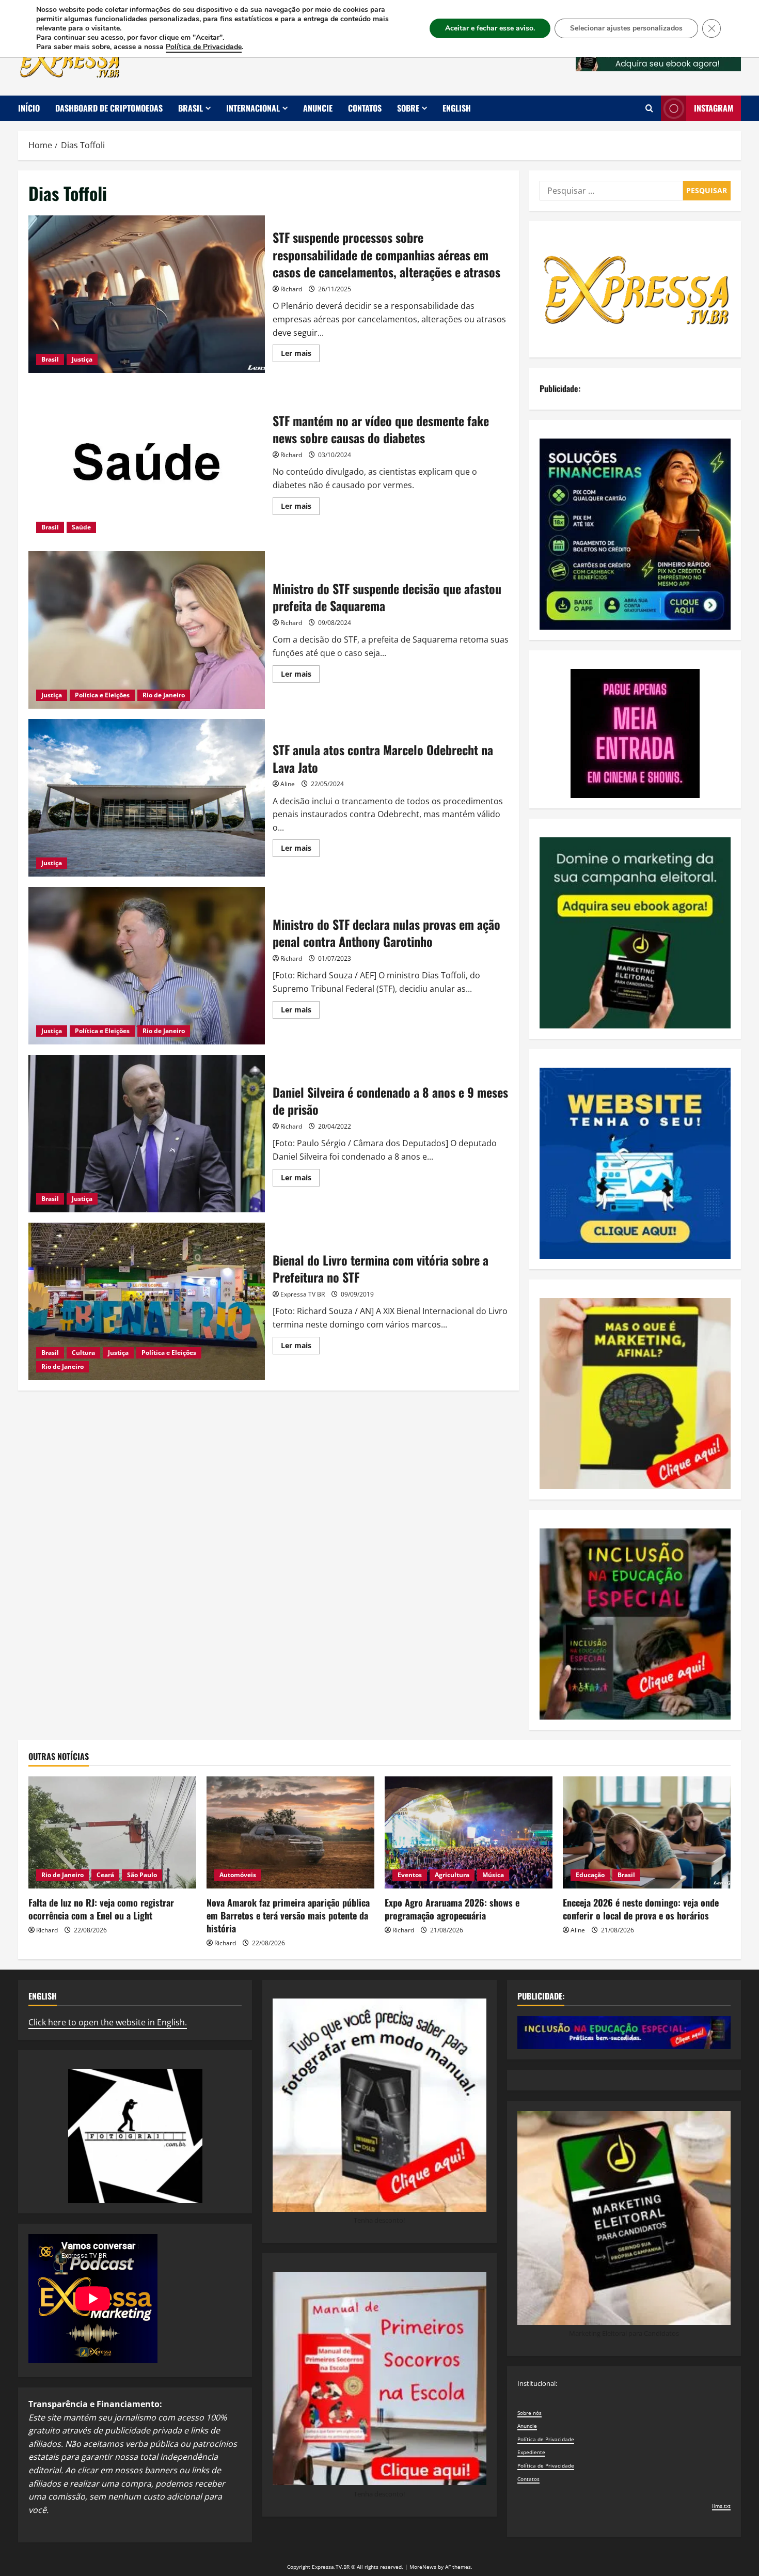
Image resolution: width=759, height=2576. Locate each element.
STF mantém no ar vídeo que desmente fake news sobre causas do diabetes (147, 462)
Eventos (410, 1875)
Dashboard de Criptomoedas (109, 108)
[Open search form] (649, 108)
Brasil (191, 108)
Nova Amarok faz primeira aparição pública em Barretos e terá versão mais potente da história (288, 1915)
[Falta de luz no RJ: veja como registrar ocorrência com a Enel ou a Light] (112, 1832)
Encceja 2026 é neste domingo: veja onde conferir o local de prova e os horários (641, 1909)
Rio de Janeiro (164, 695)
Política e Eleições (102, 695)
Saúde (81, 527)
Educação (590, 1875)
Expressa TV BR (303, 1294)
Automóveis (238, 1875)
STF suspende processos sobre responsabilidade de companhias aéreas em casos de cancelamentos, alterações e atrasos (147, 294)
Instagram (714, 108)
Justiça (82, 359)
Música (493, 1875)
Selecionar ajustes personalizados (626, 28)
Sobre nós (529, 2413)
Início (29, 108)
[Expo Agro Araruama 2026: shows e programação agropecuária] (469, 1832)
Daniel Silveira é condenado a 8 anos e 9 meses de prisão (147, 1134)
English (457, 108)
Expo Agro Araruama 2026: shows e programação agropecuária (452, 1909)
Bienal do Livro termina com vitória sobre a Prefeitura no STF (147, 1301)
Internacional (253, 108)
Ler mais (300, 355)
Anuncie (318, 108)
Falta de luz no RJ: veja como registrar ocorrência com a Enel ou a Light (101, 1909)
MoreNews (423, 2567)
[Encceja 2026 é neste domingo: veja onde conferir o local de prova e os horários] (647, 1832)
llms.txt (721, 2506)
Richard (291, 289)
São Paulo (142, 1875)
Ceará (105, 1875)
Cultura (83, 1353)
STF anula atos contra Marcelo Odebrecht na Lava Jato (147, 798)
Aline (288, 784)
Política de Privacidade (546, 2439)
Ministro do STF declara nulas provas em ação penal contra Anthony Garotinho (147, 966)
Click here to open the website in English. (108, 2022)
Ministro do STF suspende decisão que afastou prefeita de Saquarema (147, 630)
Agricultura (452, 1875)
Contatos (365, 108)
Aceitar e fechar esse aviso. (490, 28)
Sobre (408, 108)
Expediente (531, 2452)
